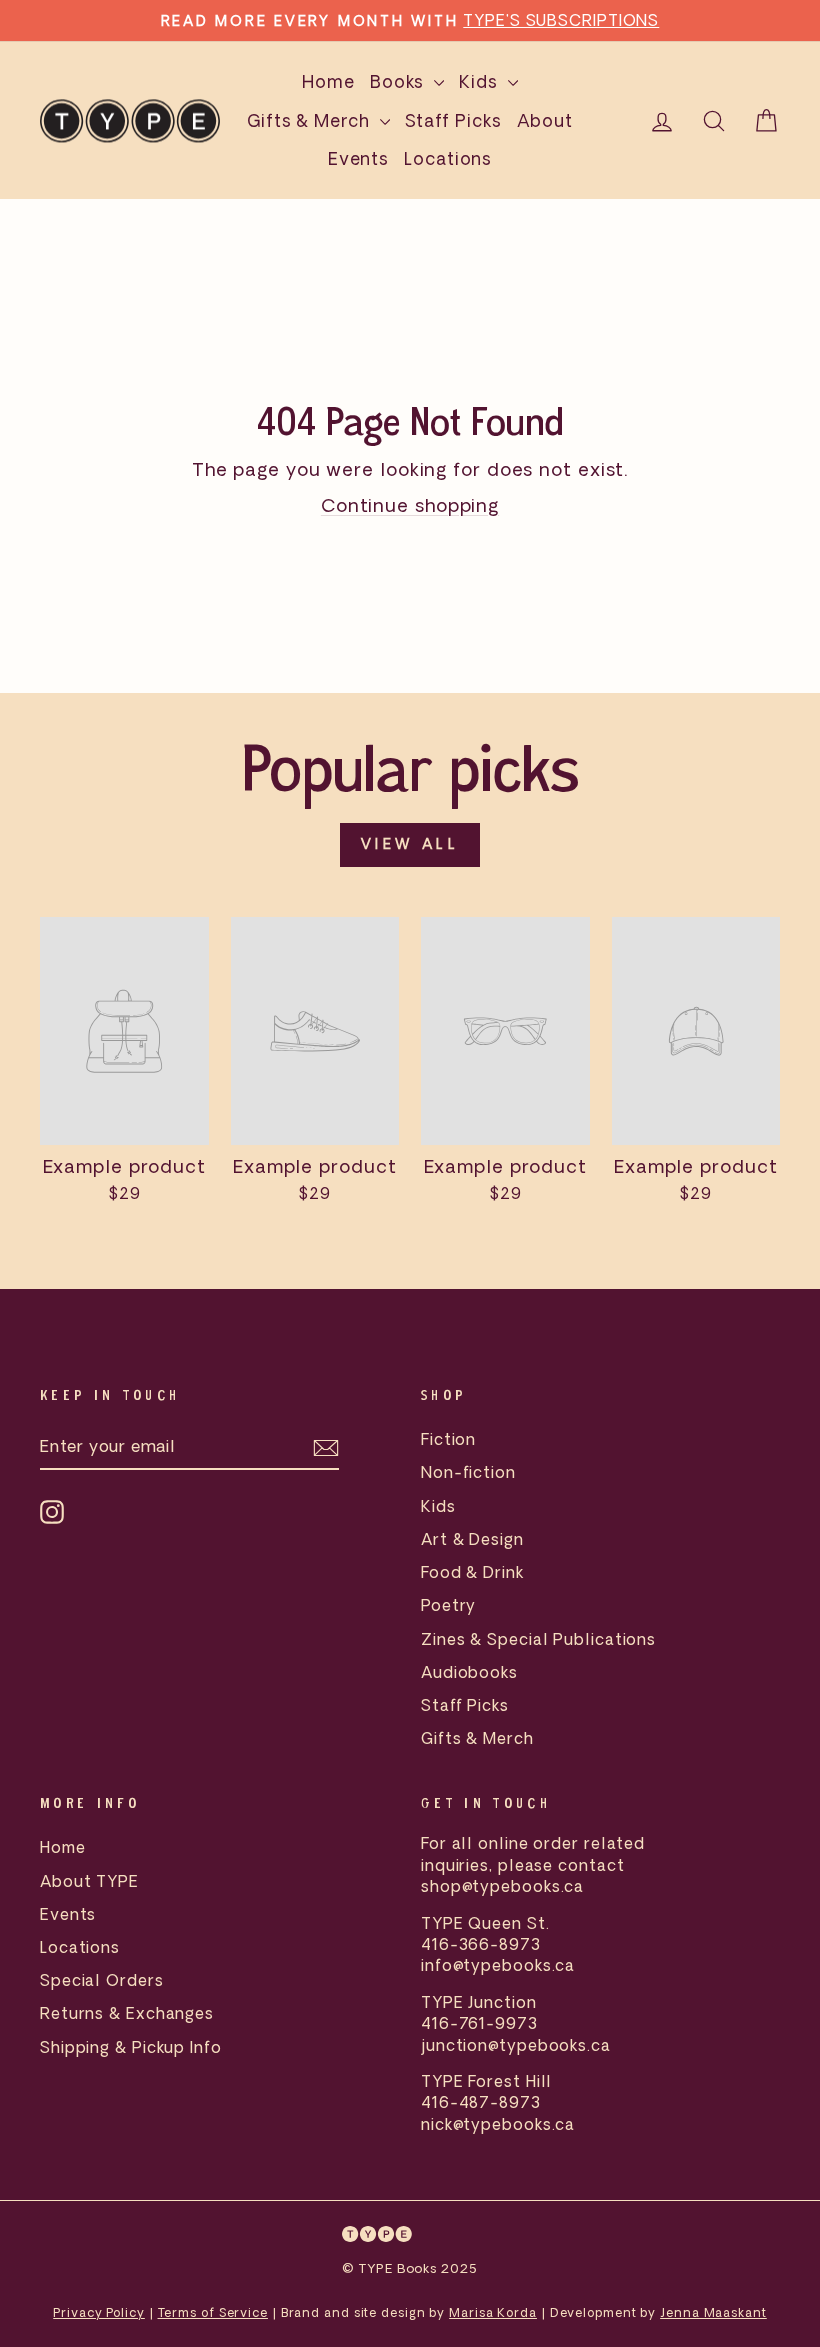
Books (399, 81)
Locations (448, 158)
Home (328, 81)
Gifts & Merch (311, 120)
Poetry (448, 1605)
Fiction (448, 1439)
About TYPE (89, 1881)
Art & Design (472, 1539)
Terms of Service (213, 2312)
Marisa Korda (493, 2312)
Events (358, 158)
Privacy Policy (99, 2312)
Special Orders (102, 1980)
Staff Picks (453, 120)
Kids (481, 81)
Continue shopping (410, 505)
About (545, 120)
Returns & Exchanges (127, 2013)
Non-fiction (468, 1472)
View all (410, 844)
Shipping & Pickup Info (131, 2047)
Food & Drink (472, 1572)
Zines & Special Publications (538, 1639)
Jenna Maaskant (713, 2312)
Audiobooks (469, 1672)
